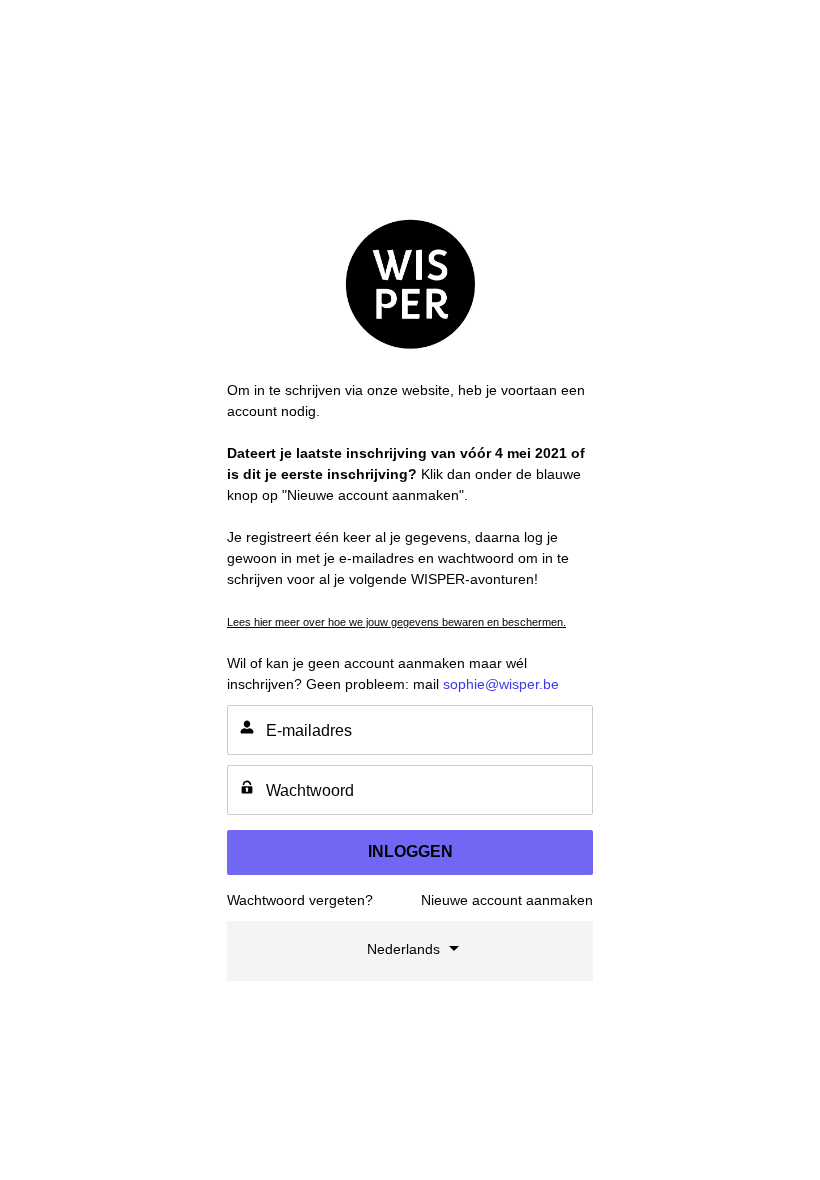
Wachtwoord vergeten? (300, 900)
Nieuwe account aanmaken (507, 900)
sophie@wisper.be (501, 684)
